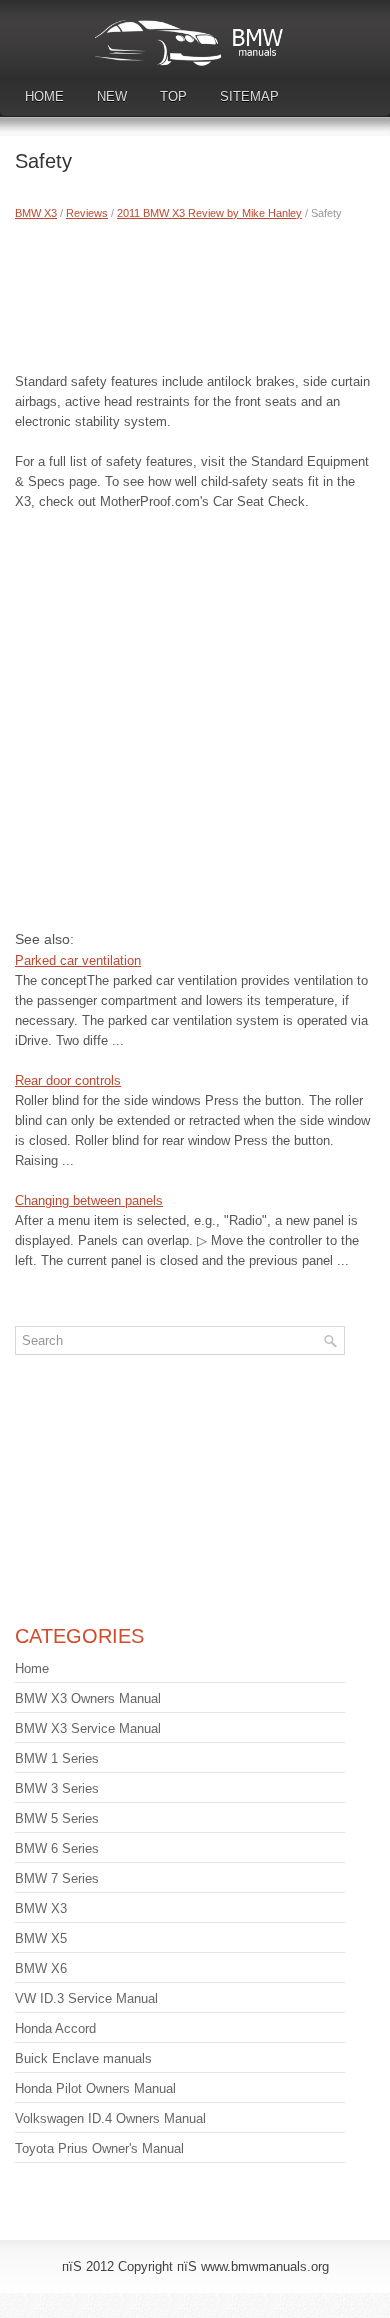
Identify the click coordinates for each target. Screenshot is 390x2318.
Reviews (87, 213)
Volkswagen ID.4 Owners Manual (110, 2118)
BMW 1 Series (57, 1758)
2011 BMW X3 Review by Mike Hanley (209, 213)
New (112, 96)
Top (173, 96)
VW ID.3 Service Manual (86, 1998)
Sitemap (249, 96)
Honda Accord (55, 2028)
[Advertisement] (195, 292)
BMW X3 (36, 213)
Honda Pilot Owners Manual (95, 2088)
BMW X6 (41, 1968)
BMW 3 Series (57, 1788)
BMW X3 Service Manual (88, 1728)
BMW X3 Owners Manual (88, 1698)
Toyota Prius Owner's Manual (99, 2148)
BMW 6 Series (57, 1848)
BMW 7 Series (57, 1878)
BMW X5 (41, 1938)
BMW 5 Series (57, 1818)
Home (44, 96)
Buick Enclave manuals (83, 2058)
